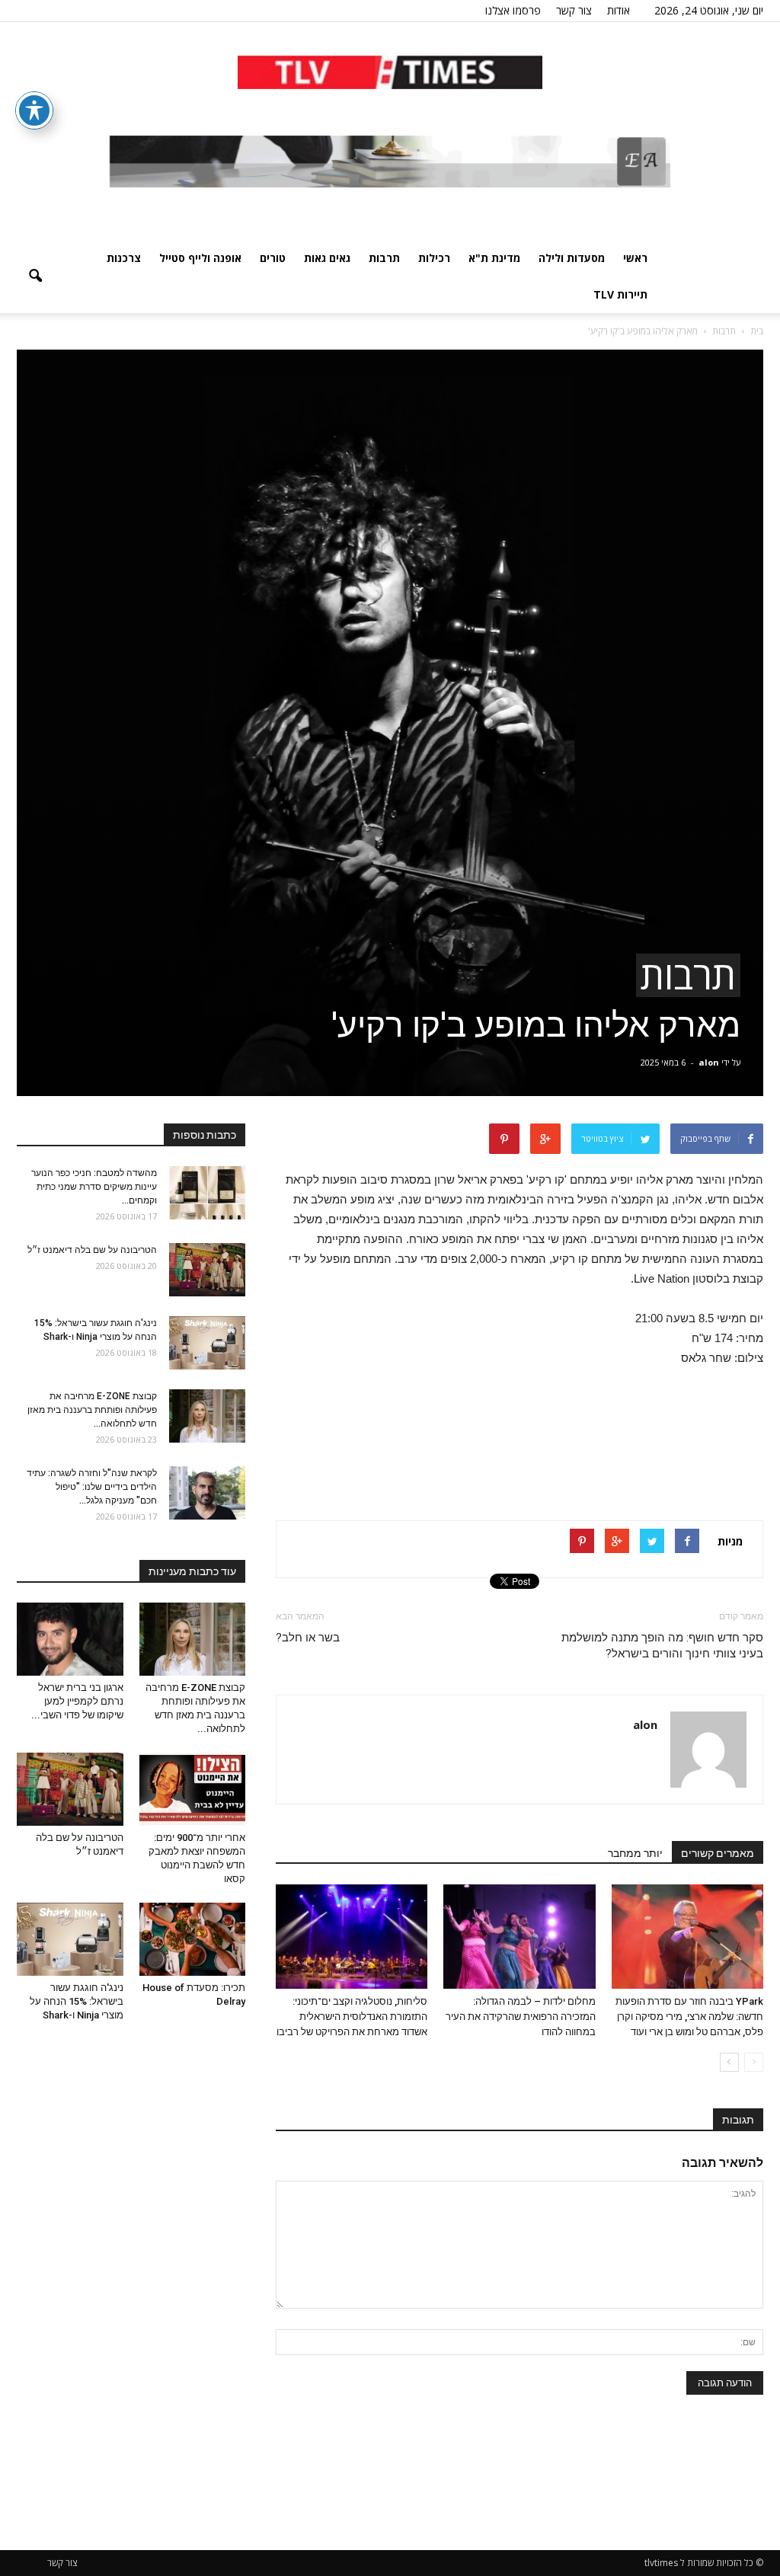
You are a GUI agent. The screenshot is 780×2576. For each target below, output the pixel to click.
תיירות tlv (620, 294)
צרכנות (124, 258)
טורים (273, 258)
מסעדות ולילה (572, 258)
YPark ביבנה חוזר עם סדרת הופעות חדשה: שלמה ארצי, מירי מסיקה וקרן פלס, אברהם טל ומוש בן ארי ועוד (689, 2017)
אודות (619, 10)
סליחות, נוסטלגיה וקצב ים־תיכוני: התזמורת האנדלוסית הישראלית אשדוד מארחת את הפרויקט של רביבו (352, 2017)
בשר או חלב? (308, 1638)
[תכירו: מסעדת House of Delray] (193, 1939)
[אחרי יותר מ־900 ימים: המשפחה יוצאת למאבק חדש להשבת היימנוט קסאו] (193, 1789)
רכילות (434, 258)
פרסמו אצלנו (513, 10)
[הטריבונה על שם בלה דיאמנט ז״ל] (207, 1270)
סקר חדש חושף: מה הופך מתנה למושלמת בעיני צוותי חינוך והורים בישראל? (662, 1646)
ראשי (635, 258)
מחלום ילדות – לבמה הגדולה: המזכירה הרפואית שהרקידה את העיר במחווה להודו (521, 2017)
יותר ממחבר (635, 1853)
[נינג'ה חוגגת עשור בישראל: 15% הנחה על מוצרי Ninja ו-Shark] (207, 1343)
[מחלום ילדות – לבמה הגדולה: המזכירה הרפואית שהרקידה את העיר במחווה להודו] (519, 1937)
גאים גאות (327, 258)
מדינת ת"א (494, 258)
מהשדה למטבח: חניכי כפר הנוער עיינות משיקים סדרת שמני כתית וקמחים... (94, 1187)
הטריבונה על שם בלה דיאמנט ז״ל (92, 1250)
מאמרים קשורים (718, 1853)
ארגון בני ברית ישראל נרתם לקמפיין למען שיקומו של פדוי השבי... (77, 1701)
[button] (35, 276)
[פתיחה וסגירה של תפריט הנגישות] (34, 110)
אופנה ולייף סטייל (200, 258)
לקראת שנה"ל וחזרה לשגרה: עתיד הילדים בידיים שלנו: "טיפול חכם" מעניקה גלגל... (92, 1487)
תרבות (384, 258)
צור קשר (574, 10)
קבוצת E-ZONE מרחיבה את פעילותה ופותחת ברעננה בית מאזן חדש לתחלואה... (92, 1410)
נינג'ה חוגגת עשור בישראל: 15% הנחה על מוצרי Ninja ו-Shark (77, 2001)
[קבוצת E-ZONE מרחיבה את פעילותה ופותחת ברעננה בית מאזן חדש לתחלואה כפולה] (207, 1416)
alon (709, 1062)
